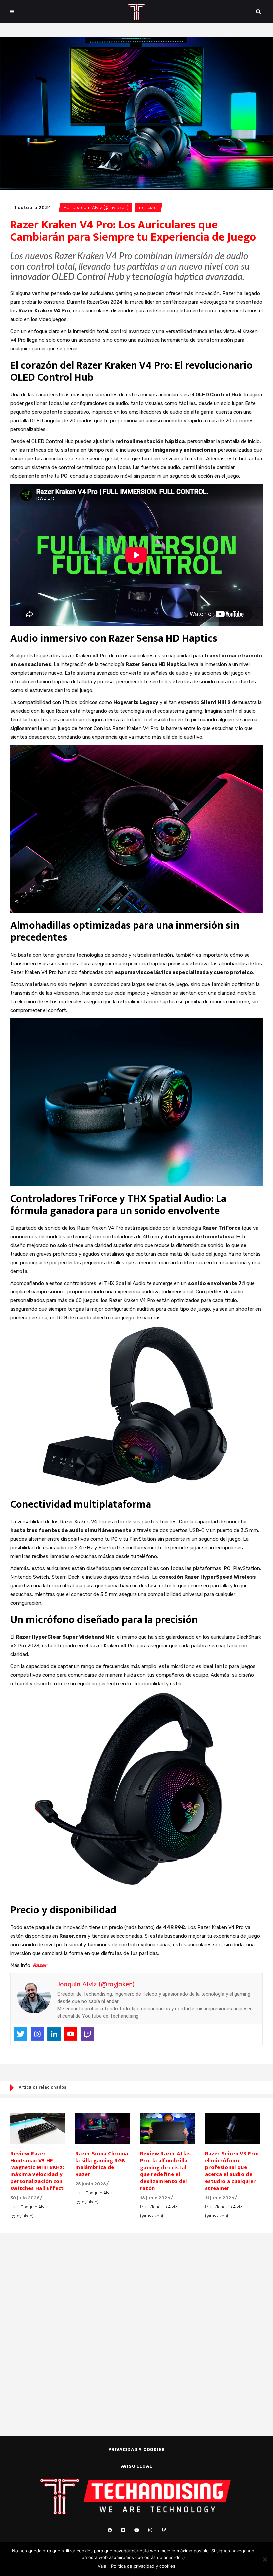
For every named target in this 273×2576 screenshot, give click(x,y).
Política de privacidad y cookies (143, 2566)
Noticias (148, 207)
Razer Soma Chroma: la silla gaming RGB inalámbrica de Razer (102, 2164)
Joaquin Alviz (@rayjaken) (101, 207)
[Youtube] (71, 2034)
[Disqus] (136, 2323)
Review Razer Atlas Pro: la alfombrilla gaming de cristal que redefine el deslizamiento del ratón (165, 2171)
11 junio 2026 (220, 2198)
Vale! (103, 2566)
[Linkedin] (54, 2034)
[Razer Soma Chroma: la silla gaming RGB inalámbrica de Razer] (103, 2129)
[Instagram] (37, 2034)
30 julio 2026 (25, 2198)
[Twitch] (87, 2034)
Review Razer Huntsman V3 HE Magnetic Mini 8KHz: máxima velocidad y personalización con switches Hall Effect (37, 2171)
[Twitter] (21, 2034)
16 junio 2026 (155, 2198)
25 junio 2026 (91, 2184)
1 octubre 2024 (33, 207)
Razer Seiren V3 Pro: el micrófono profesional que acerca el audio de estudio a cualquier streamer (232, 2171)
